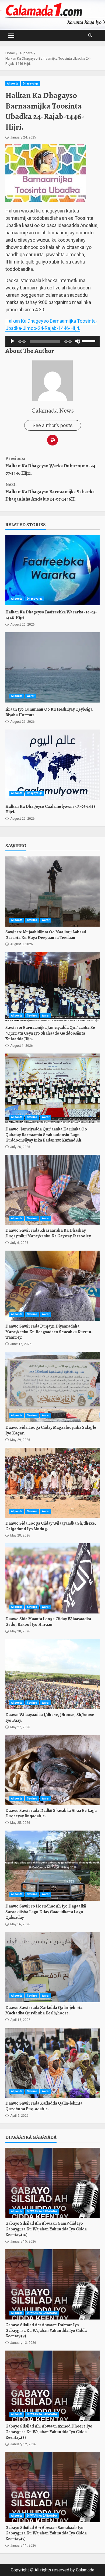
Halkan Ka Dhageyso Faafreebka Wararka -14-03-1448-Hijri (52, 570)
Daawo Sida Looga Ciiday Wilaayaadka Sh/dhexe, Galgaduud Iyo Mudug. (52, 1483)
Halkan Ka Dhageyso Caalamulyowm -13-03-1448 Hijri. (52, 765)
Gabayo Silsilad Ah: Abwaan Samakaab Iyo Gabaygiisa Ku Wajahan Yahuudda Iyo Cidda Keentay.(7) (52, 2487)
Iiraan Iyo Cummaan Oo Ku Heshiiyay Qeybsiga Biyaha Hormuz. (52, 667)
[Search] (90, 35)
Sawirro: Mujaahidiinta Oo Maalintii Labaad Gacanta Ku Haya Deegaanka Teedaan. (52, 892)
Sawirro (32, 920)
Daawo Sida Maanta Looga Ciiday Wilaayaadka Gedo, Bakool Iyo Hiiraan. (52, 1578)
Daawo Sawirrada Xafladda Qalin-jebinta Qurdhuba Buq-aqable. (52, 2063)
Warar (31, 696)
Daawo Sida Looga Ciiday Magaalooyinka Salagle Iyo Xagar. (52, 1387)
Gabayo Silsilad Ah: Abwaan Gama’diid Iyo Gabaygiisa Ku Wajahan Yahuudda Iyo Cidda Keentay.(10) (52, 2183)
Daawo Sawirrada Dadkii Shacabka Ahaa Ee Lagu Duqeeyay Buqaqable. (52, 1770)
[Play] (12, 341)
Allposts (13, 84)
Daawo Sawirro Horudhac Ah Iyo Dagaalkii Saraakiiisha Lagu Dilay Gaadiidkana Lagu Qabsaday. (52, 1866)
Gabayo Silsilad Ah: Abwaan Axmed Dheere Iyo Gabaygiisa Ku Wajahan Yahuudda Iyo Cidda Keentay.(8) (52, 2386)
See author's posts (53, 425)
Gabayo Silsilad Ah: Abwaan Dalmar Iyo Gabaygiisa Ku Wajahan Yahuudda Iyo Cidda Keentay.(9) (52, 2284)
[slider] (89, 341)
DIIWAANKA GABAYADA (42, 2211)
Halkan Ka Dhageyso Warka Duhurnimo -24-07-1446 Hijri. (51, 466)
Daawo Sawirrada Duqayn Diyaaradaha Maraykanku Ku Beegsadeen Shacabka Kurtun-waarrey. (52, 1286)
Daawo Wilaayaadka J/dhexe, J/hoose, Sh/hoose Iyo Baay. (52, 1674)
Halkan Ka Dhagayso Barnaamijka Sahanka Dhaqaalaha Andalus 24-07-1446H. (50, 492)
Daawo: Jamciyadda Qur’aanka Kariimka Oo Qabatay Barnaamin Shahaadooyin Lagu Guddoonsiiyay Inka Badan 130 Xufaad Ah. (52, 1089)
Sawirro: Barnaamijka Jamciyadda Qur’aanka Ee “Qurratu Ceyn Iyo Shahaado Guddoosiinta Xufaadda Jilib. (52, 987)
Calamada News (53, 410)
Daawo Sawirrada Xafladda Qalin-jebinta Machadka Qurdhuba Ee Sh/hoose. (52, 1967)
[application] (52, 341)
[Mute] (78, 341)
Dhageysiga (31, 84)
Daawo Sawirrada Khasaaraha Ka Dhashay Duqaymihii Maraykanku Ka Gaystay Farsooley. (52, 1190)
